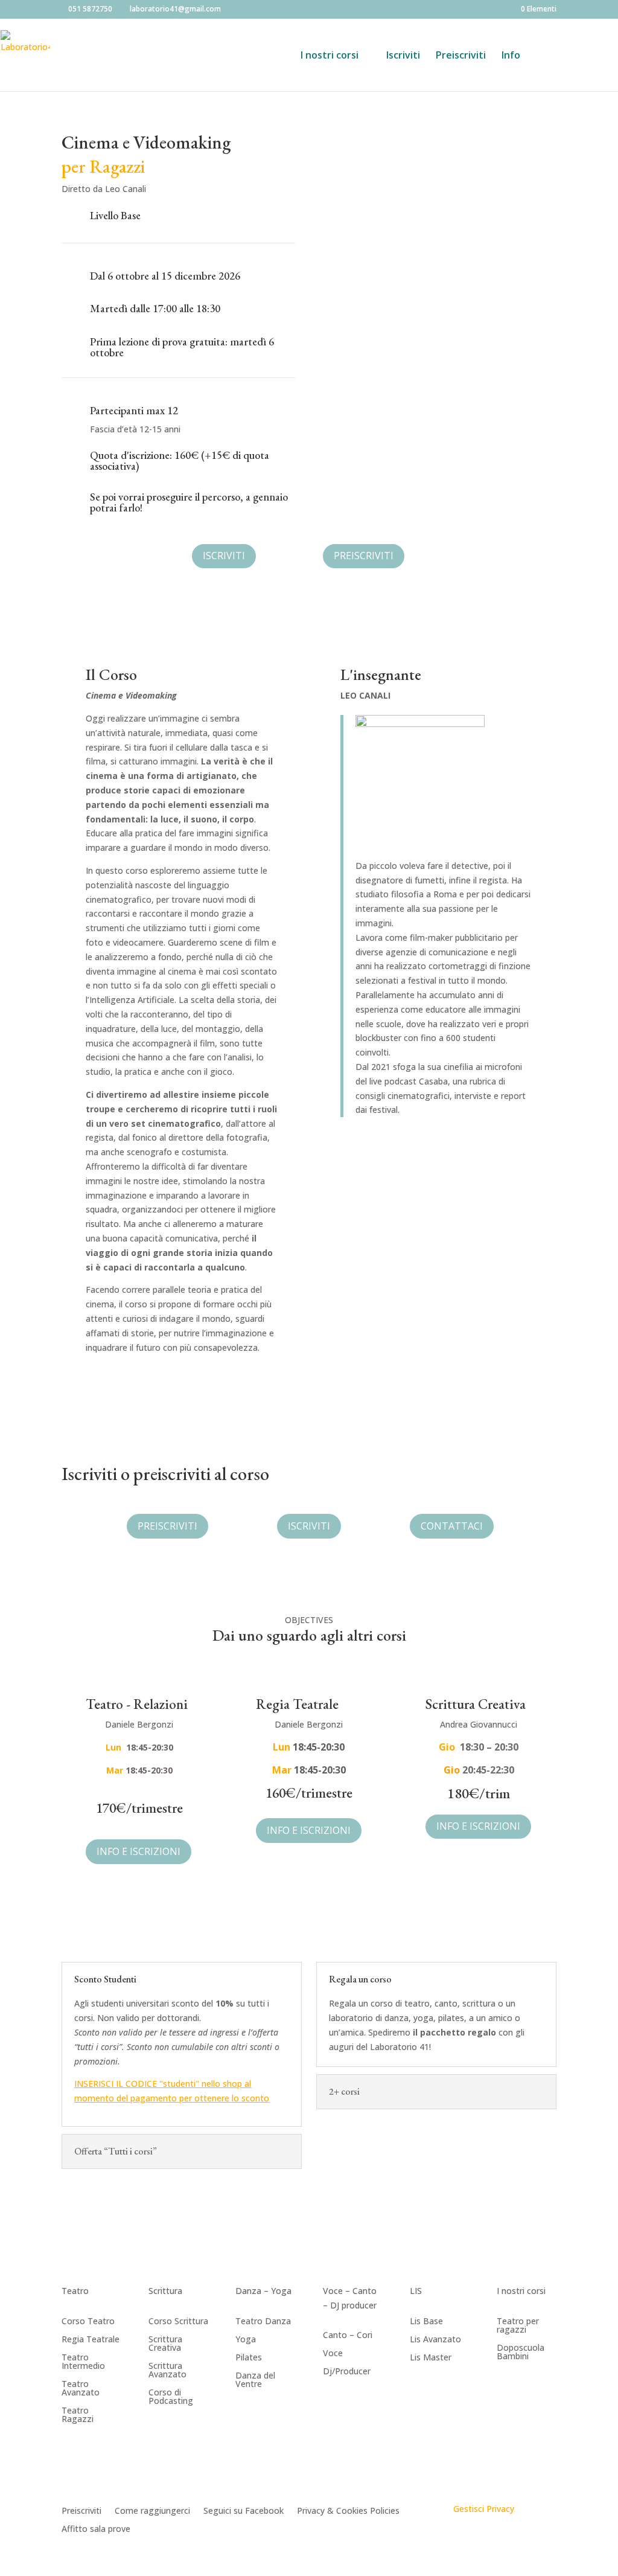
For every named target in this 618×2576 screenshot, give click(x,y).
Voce (333, 2354)
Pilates (249, 2358)
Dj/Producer (347, 2372)
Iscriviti (403, 56)
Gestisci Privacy (484, 2509)
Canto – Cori (348, 2336)
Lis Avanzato (435, 2340)
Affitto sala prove (96, 2530)
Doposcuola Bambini (521, 2353)
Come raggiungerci (152, 2511)
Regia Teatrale (91, 2340)
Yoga (246, 2340)
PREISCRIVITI (364, 556)
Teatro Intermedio (83, 2362)
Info (511, 56)
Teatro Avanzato (81, 2389)
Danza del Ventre (255, 2380)
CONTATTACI (452, 1526)
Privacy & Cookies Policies (348, 2511)
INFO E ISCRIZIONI (139, 1851)
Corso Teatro (88, 2322)
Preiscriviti (461, 56)
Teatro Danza (263, 2322)
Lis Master (431, 2358)
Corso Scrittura (178, 2322)
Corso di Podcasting (171, 2397)
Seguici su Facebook (244, 2511)
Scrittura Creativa (165, 2344)
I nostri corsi (330, 56)
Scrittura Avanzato (167, 2371)
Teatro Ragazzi (78, 2415)
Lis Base (426, 2322)
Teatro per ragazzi (518, 2326)
